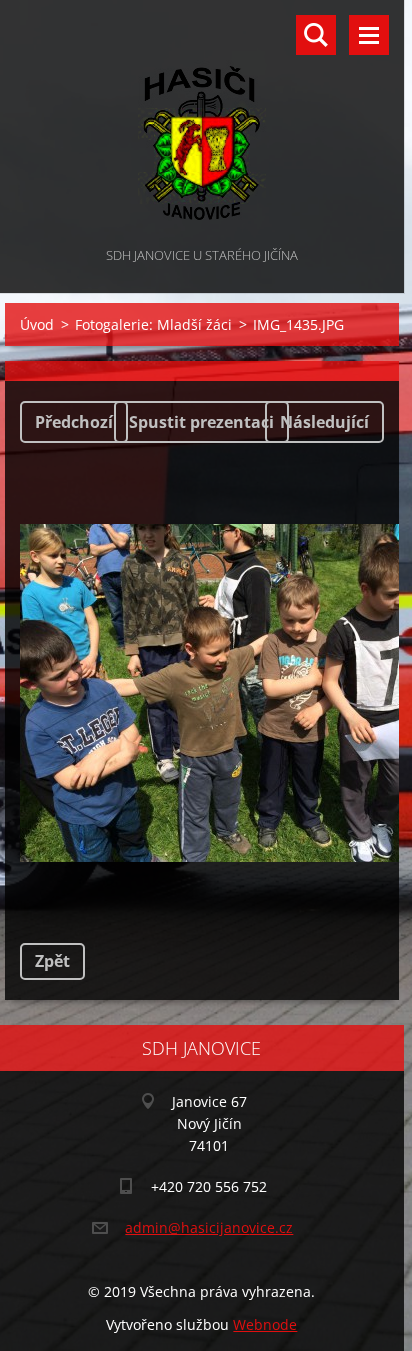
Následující (324, 422)
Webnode (265, 1324)
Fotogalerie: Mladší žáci (153, 324)
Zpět (52, 961)
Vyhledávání (316, 35)
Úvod (37, 324)
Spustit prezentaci (201, 422)
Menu (369, 35)
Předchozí (74, 422)
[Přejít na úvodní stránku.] (202, 121)
